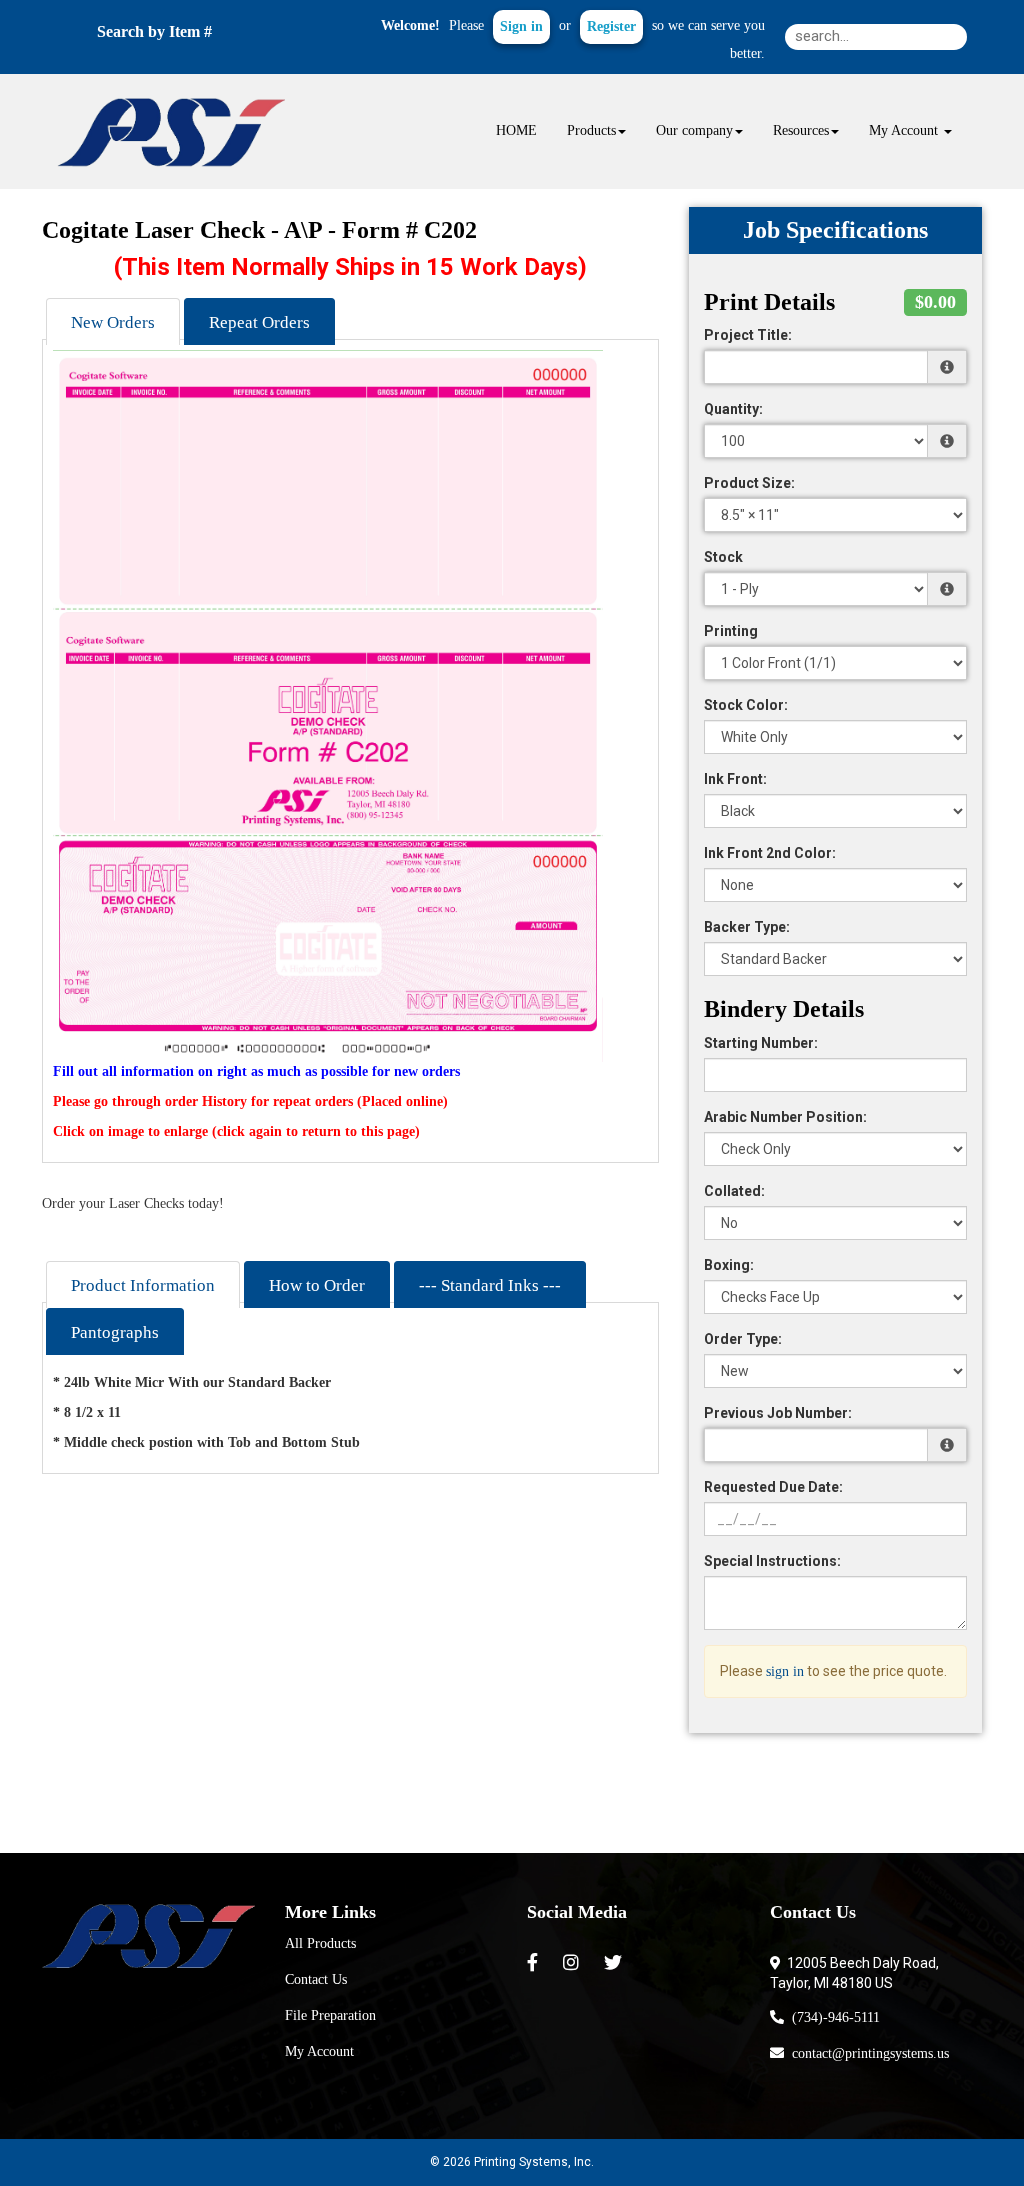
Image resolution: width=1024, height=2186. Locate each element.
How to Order (317, 1285)
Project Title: (748, 335)
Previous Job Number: (778, 1413)
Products (591, 130)
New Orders (113, 322)
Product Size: (749, 483)
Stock (723, 557)
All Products (320, 1943)
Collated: (734, 1191)
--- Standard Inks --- (490, 1285)
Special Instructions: (772, 1561)
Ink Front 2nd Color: (770, 853)
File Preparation (330, 2015)
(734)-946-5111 (832, 2017)
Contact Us (316, 1979)
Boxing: (729, 1265)
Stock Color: (746, 705)
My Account (319, 2051)
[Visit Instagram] (573, 1963)
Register (611, 26)
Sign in (521, 26)
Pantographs (115, 1332)
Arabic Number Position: (785, 1117)
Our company (694, 130)
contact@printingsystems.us (866, 2053)
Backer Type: (747, 927)
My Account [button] (905, 130)
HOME (516, 130)
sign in (785, 1671)
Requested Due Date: (773, 1487)
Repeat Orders (259, 322)
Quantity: (733, 409)
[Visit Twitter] (615, 1963)
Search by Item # (154, 31)
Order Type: (743, 1339)
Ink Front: (735, 779)
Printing (731, 631)
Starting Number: (761, 1043)
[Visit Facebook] (535, 1963)
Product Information (143, 1285)
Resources (801, 130)
